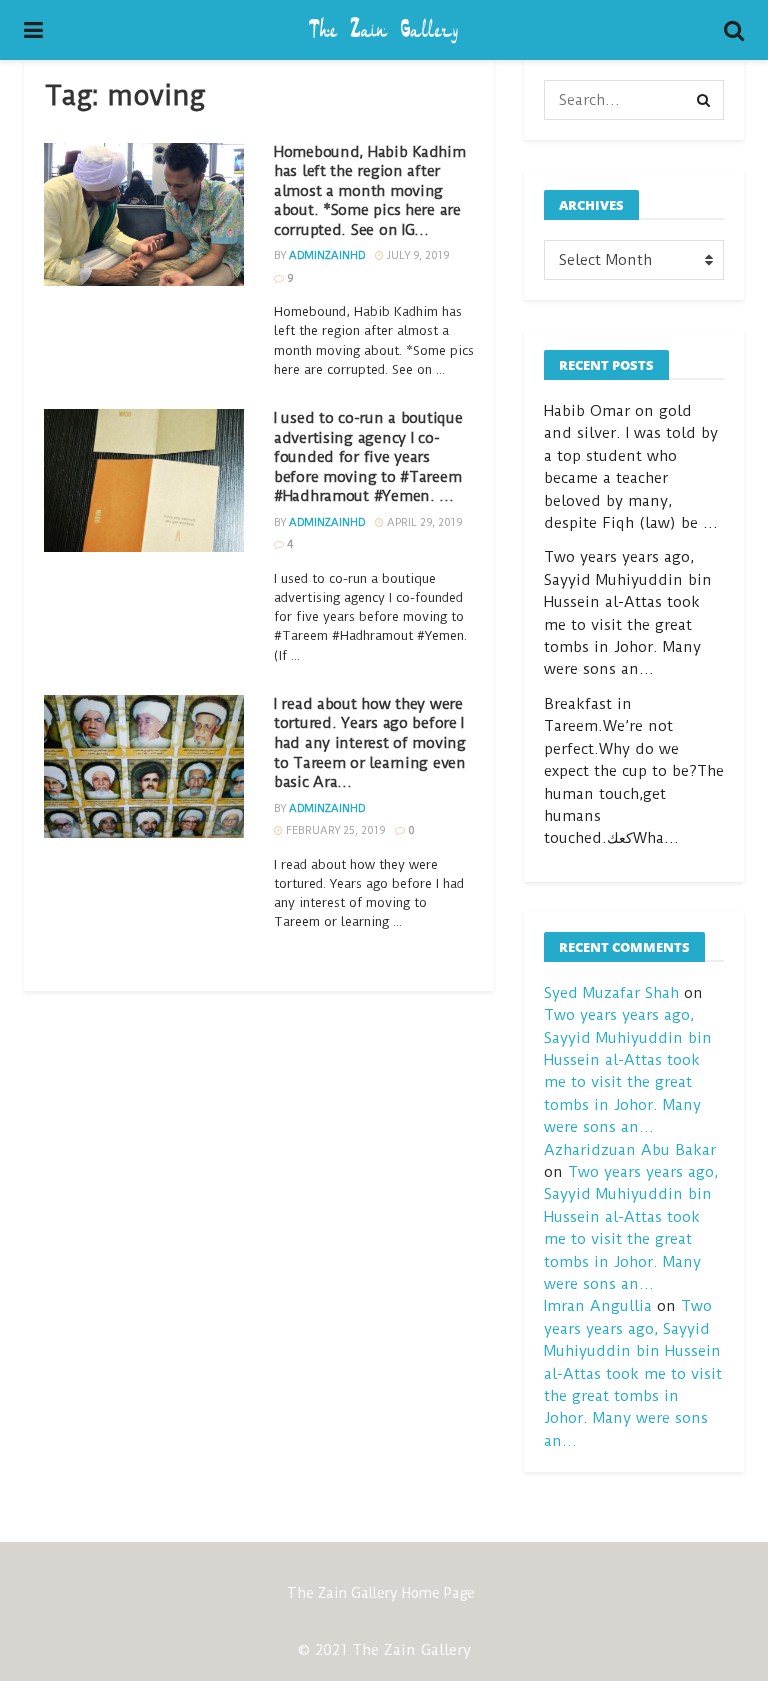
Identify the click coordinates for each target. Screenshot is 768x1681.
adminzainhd (327, 255)
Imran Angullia (598, 1306)
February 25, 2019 (334, 830)
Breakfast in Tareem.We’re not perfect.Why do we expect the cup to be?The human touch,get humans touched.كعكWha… (634, 771)
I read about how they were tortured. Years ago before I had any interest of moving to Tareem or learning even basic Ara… (370, 743)
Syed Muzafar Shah (611, 993)
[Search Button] (704, 100)
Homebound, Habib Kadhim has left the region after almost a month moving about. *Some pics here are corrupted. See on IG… (370, 191)
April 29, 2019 (423, 522)
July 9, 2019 (416, 255)
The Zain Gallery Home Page (381, 1593)
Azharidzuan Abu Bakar (630, 1150)
